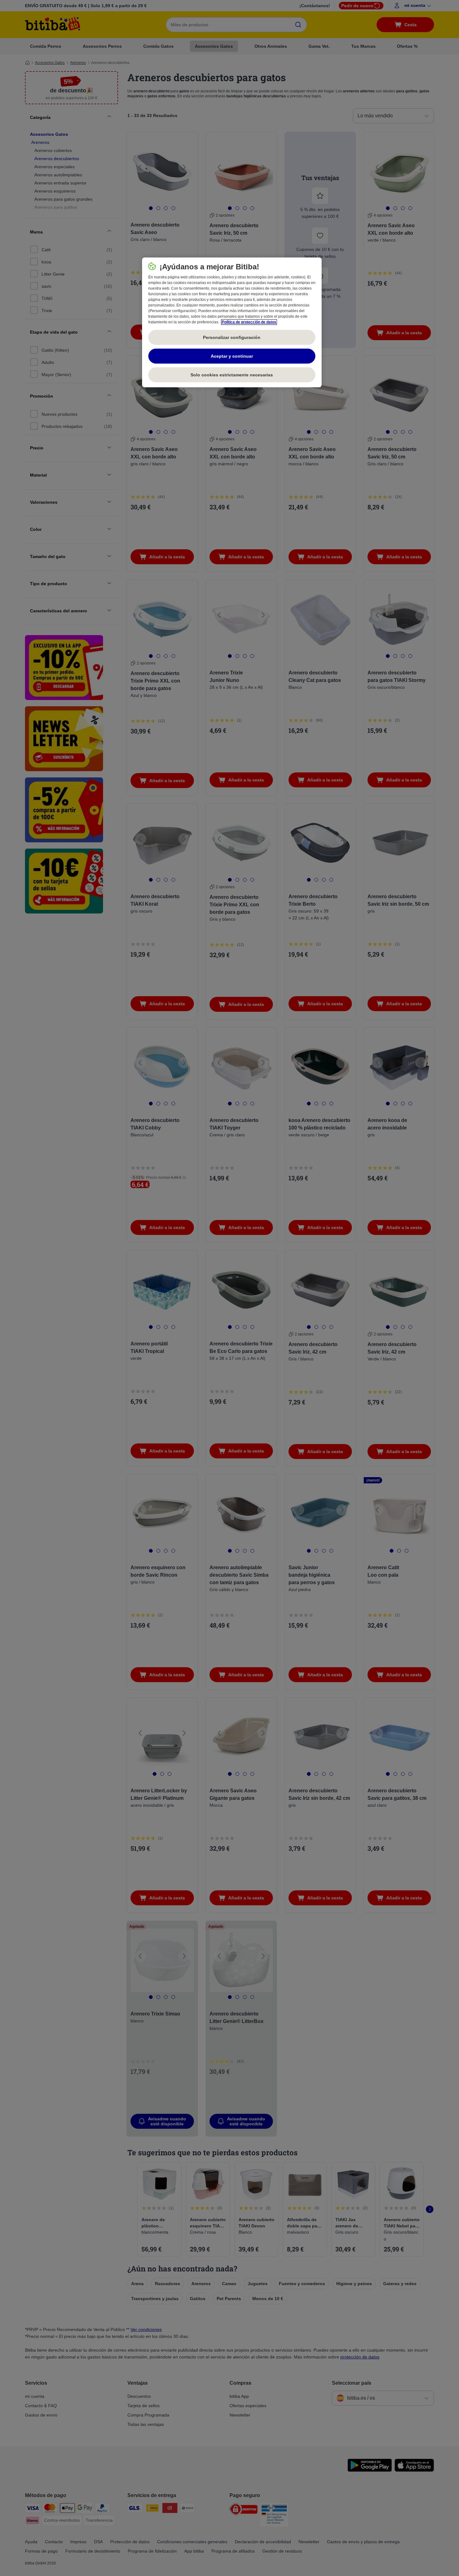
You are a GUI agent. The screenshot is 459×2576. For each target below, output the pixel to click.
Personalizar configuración (232, 337)
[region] (232, 322)
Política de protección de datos (249, 322)
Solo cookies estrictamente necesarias (232, 375)
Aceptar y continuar (232, 356)
